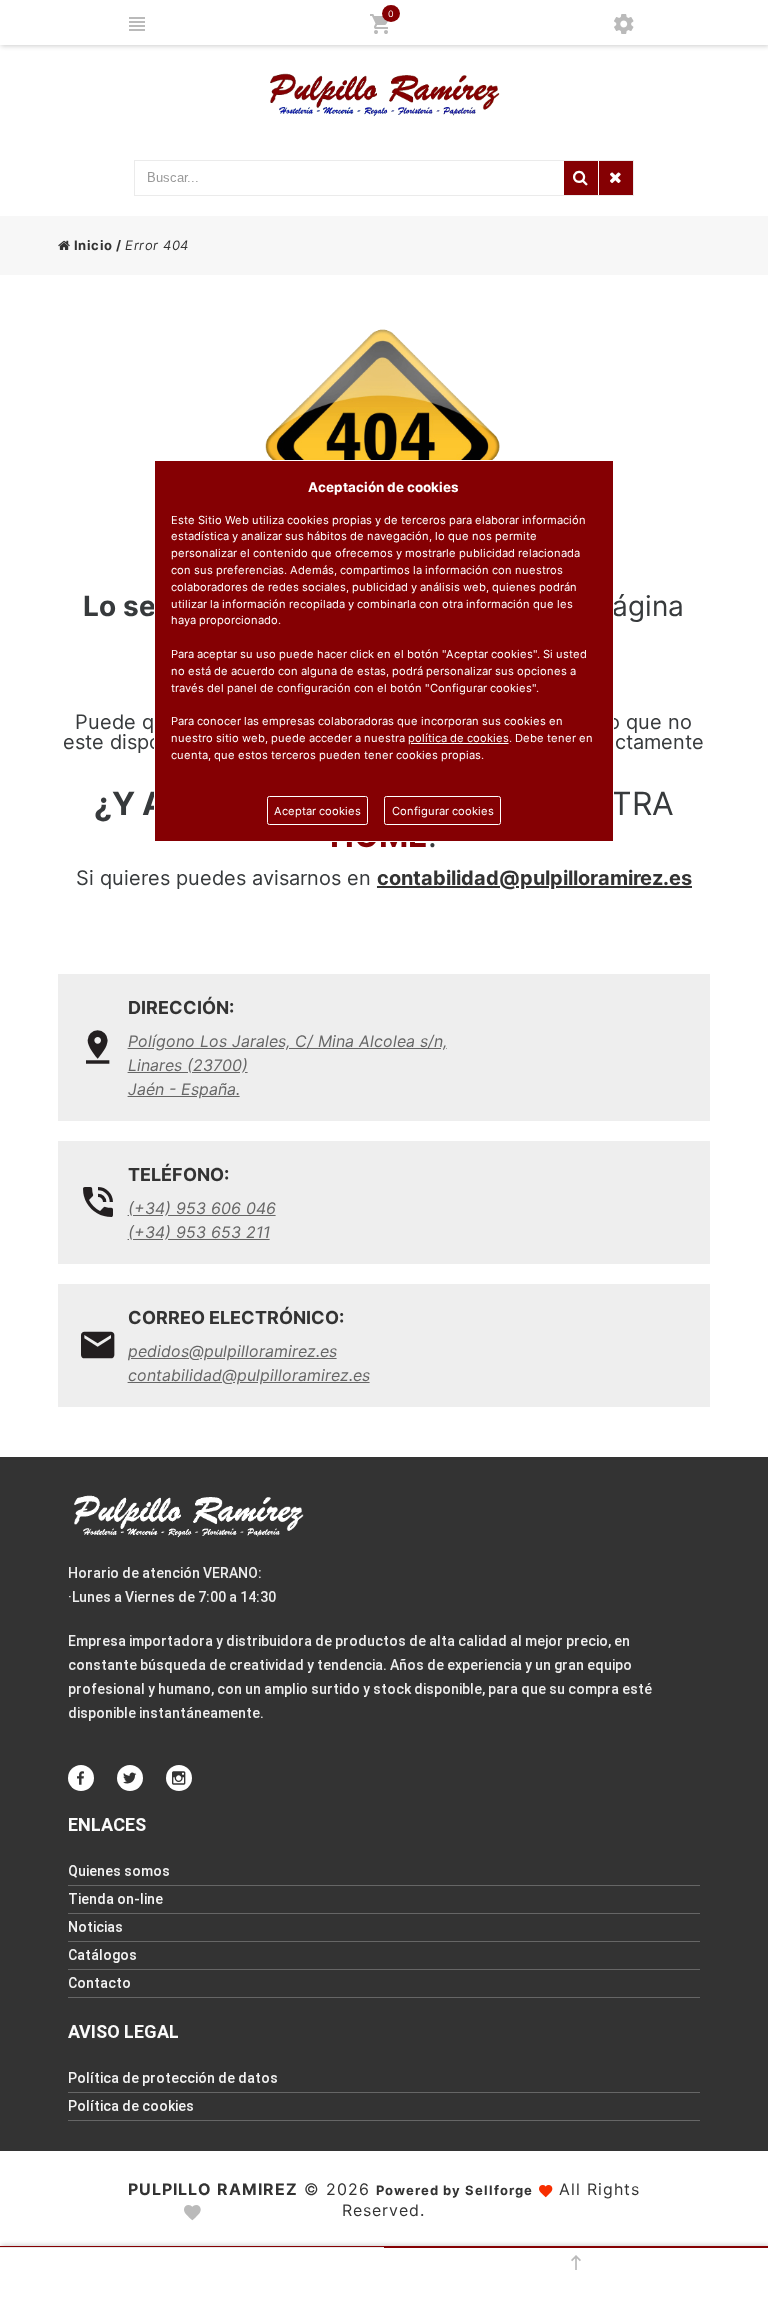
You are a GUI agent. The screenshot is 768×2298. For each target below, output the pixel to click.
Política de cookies (131, 2106)
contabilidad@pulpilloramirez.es (534, 878)
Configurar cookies (443, 811)
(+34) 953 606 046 (202, 1208)
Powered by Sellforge (454, 2190)
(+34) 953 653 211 (199, 1232)
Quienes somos (119, 1871)
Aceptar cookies (317, 811)
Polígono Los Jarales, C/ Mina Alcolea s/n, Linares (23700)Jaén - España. (287, 1065)
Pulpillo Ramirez (213, 2189)
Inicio (91, 245)
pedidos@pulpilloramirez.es (232, 1351)
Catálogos (102, 1955)
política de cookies (458, 738)
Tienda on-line (115, 1899)
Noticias (95, 1927)
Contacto (99, 1983)
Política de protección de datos (173, 2078)
